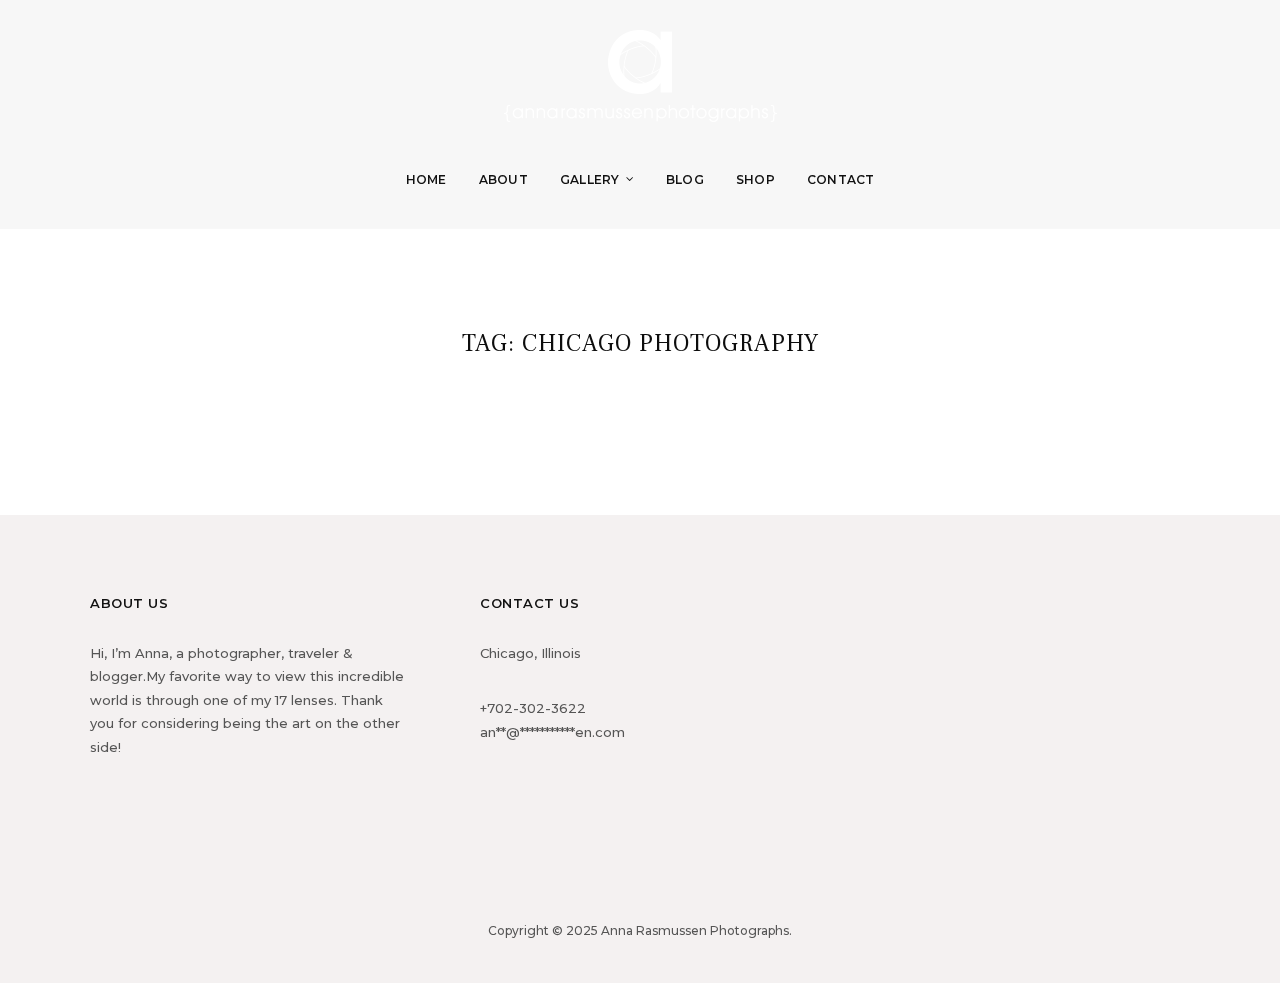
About (503, 179)
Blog (685, 179)
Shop (755, 179)
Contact (841, 179)
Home (426, 179)
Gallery (590, 179)
